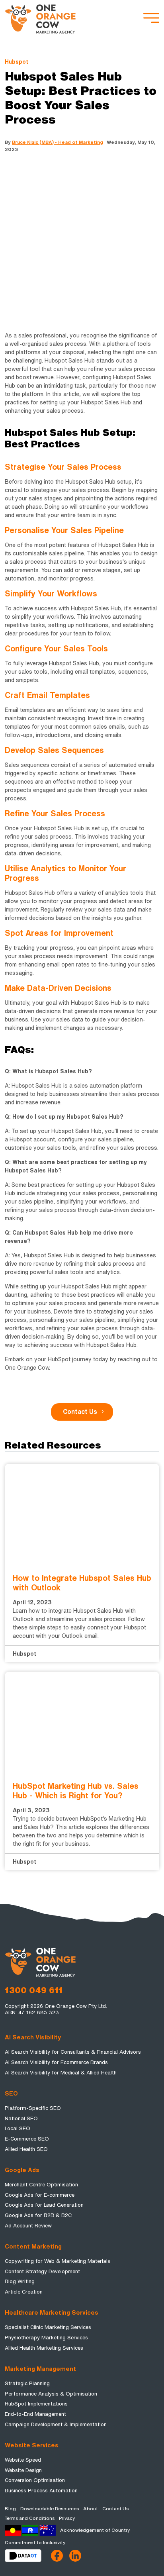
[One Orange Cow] (41, 18)
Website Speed (23, 2460)
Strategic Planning (27, 2383)
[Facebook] (57, 2556)
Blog (10, 2509)
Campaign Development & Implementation (56, 2424)
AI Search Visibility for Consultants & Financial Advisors (73, 2052)
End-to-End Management (35, 2414)
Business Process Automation (41, 2491)
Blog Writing (20, 2281)
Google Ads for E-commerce (40, 2195)
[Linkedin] (75, 2556)
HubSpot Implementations (36, 2404)
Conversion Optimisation (35, 2480)
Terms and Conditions (30, 2518)
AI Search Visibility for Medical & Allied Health (61, 2073)
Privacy (67, 2518)
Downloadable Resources (50, 2509)
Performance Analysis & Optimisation (51, 2394)
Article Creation (24, 2292)
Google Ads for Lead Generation (44, 2205)
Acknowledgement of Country (95, 2530)
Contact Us (80, 1412)
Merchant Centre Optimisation (41, 2185)
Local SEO (18, 2128)
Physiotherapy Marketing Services (46, 2338)
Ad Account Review (28, 2226)
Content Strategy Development (42, 2271)
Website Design (23, 2470)
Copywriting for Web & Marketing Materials (58, 2261)
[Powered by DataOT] (28, 2556)
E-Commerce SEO (27, 2139)
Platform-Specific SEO (33, 2108)
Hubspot (17, 62)
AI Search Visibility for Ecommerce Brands (56, 2062)
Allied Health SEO (26, 2149)
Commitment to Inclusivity (35, 2543)
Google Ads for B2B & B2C (38, 2215)
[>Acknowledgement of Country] (30, 2530)
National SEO (21, 2118)
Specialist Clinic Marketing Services (48, 2327)
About (91, 2509)
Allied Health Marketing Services (44, 2348)
